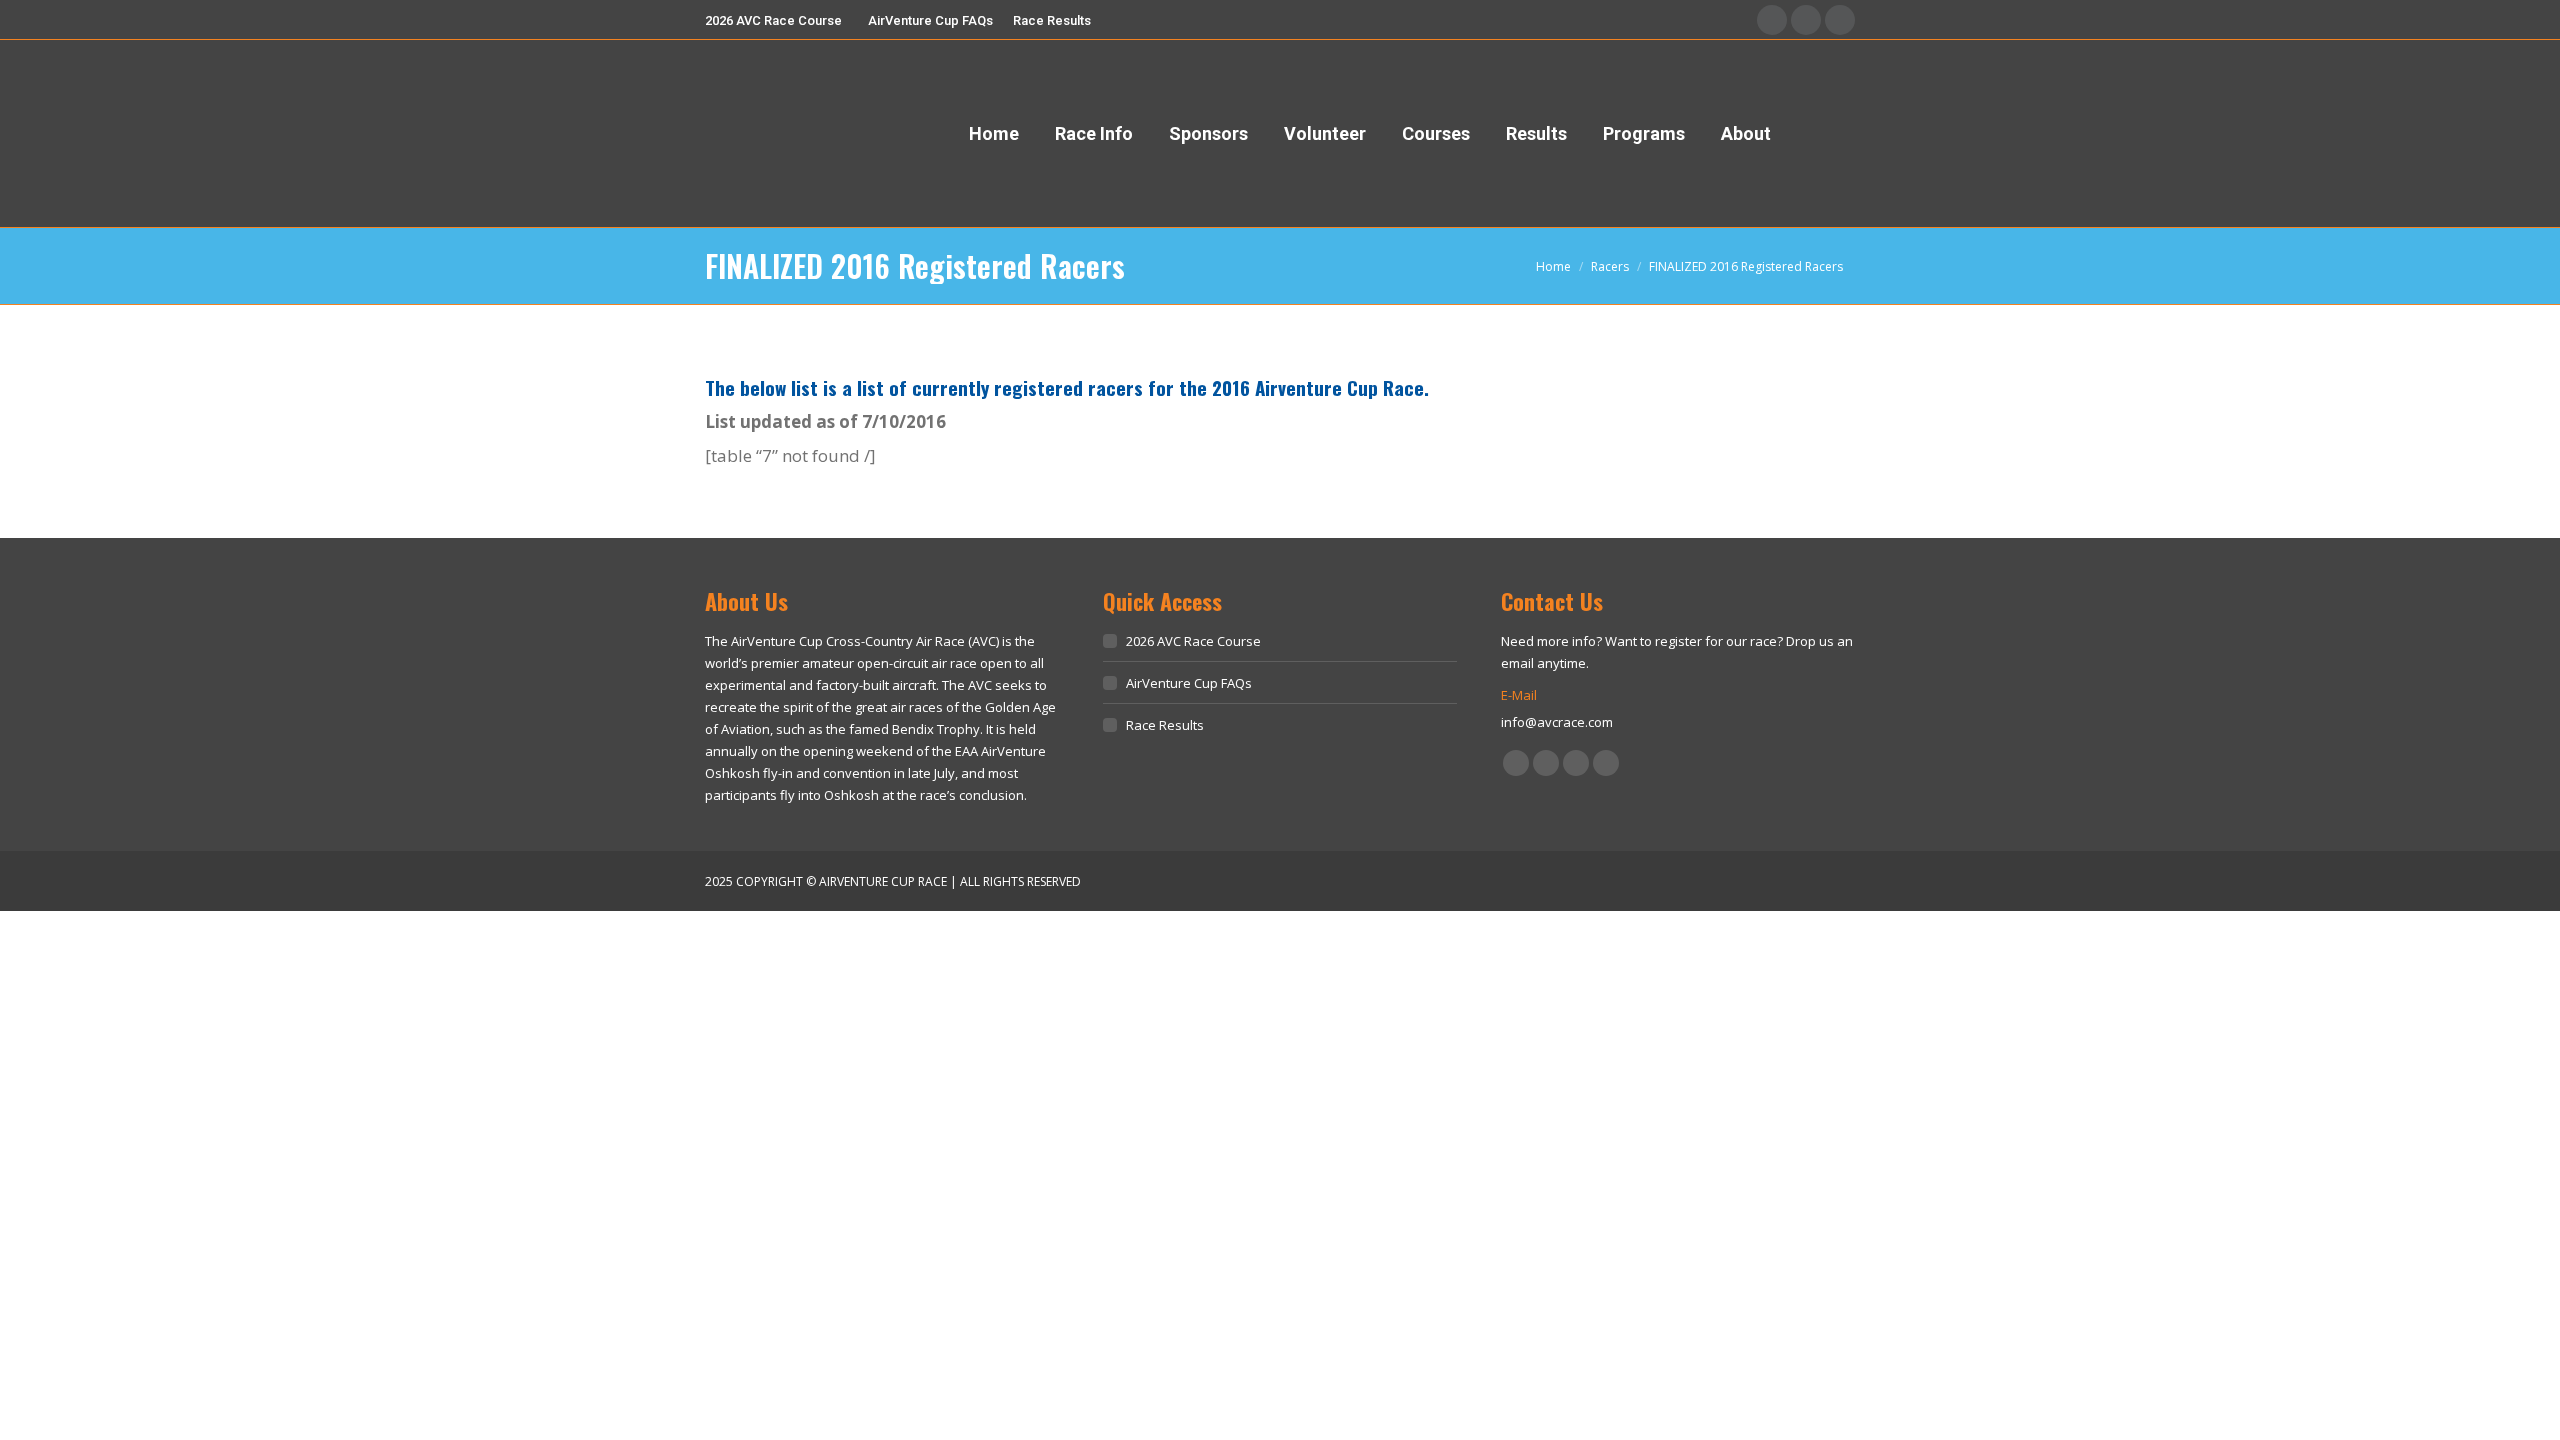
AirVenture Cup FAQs (1189, 683)
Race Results (1165, 725)
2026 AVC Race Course (1193, 641)
